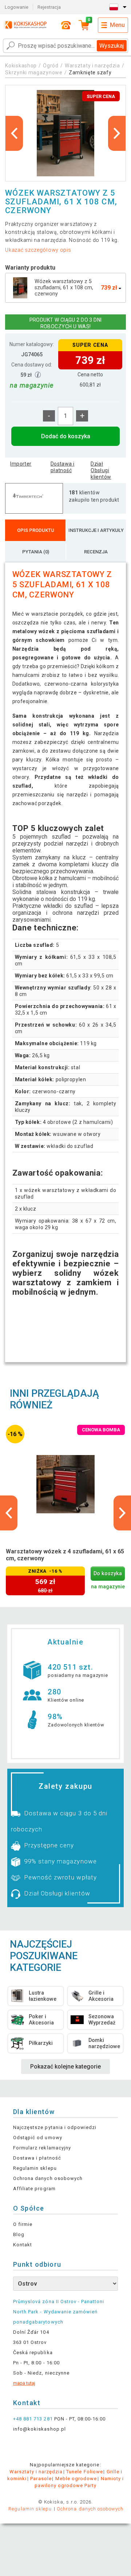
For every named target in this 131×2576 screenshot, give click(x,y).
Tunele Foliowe (85, 2472)
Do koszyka (108, 1574)
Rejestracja (49, 7)
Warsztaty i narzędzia (92, 66)
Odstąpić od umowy (38, 2138)
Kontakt (23, 2245)
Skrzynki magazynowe (34, 72)
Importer (21, 464)
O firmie (23, 2224)
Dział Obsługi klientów (101, 470)
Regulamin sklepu (35, 2168)
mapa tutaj (24, 2383)
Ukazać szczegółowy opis (38, 250)
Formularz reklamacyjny (42, 2148)
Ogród (51, 66)
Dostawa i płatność (63, 467)
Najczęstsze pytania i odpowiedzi (55, 2127)
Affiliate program (34, 2189)
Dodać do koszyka (66, 436)
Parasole (41, 2479)
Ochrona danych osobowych (48, 2178)
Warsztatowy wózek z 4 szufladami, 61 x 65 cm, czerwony (65, 1555)
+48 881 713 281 (33, 2419)
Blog (19, 2234)
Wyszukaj (112, 46)
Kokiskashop (21, 66)
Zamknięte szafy (90, 72)
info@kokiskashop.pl (39, 2429)
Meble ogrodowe (76, 2479)
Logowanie (17, 7)
